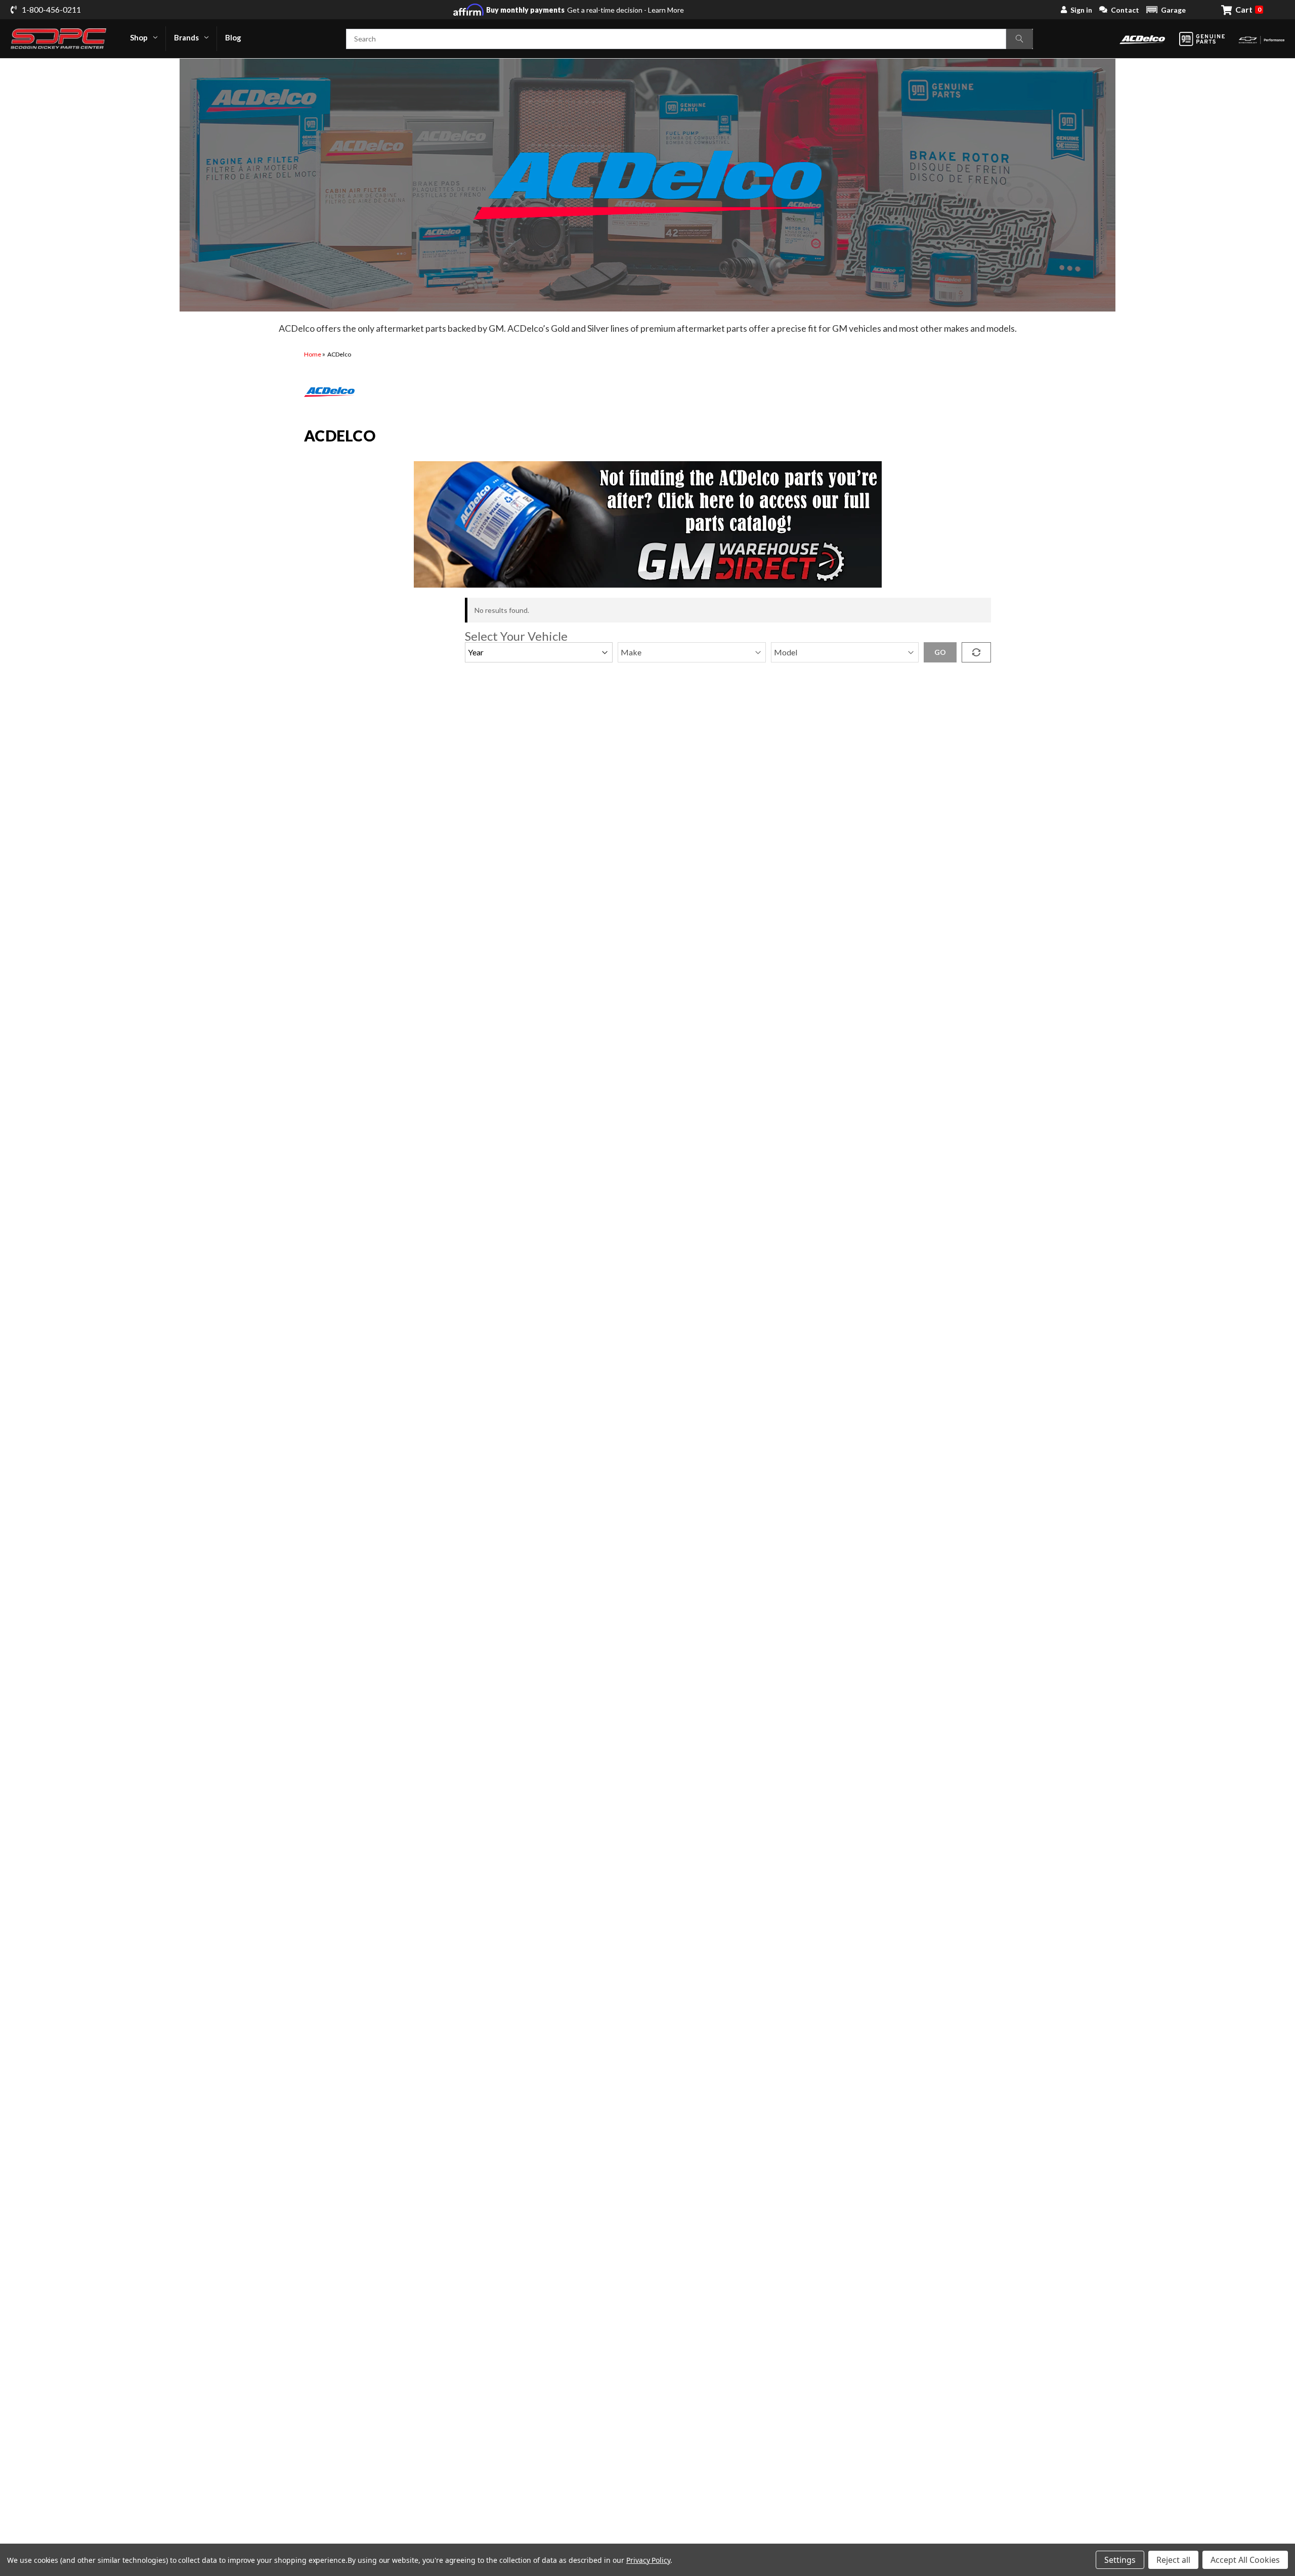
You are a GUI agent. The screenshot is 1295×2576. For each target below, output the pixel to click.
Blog (233, 37)
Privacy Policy (648, 2560)
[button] (1166, 10)
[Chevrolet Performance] (1262, 39)
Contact (1125, 10)
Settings (1120, 2560)
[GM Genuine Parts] (1202, 39)
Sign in (1081, 10)
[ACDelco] (1142, 39)
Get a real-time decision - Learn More (585, 10)
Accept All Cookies (1245, 2560)
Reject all (1173, 2560)
